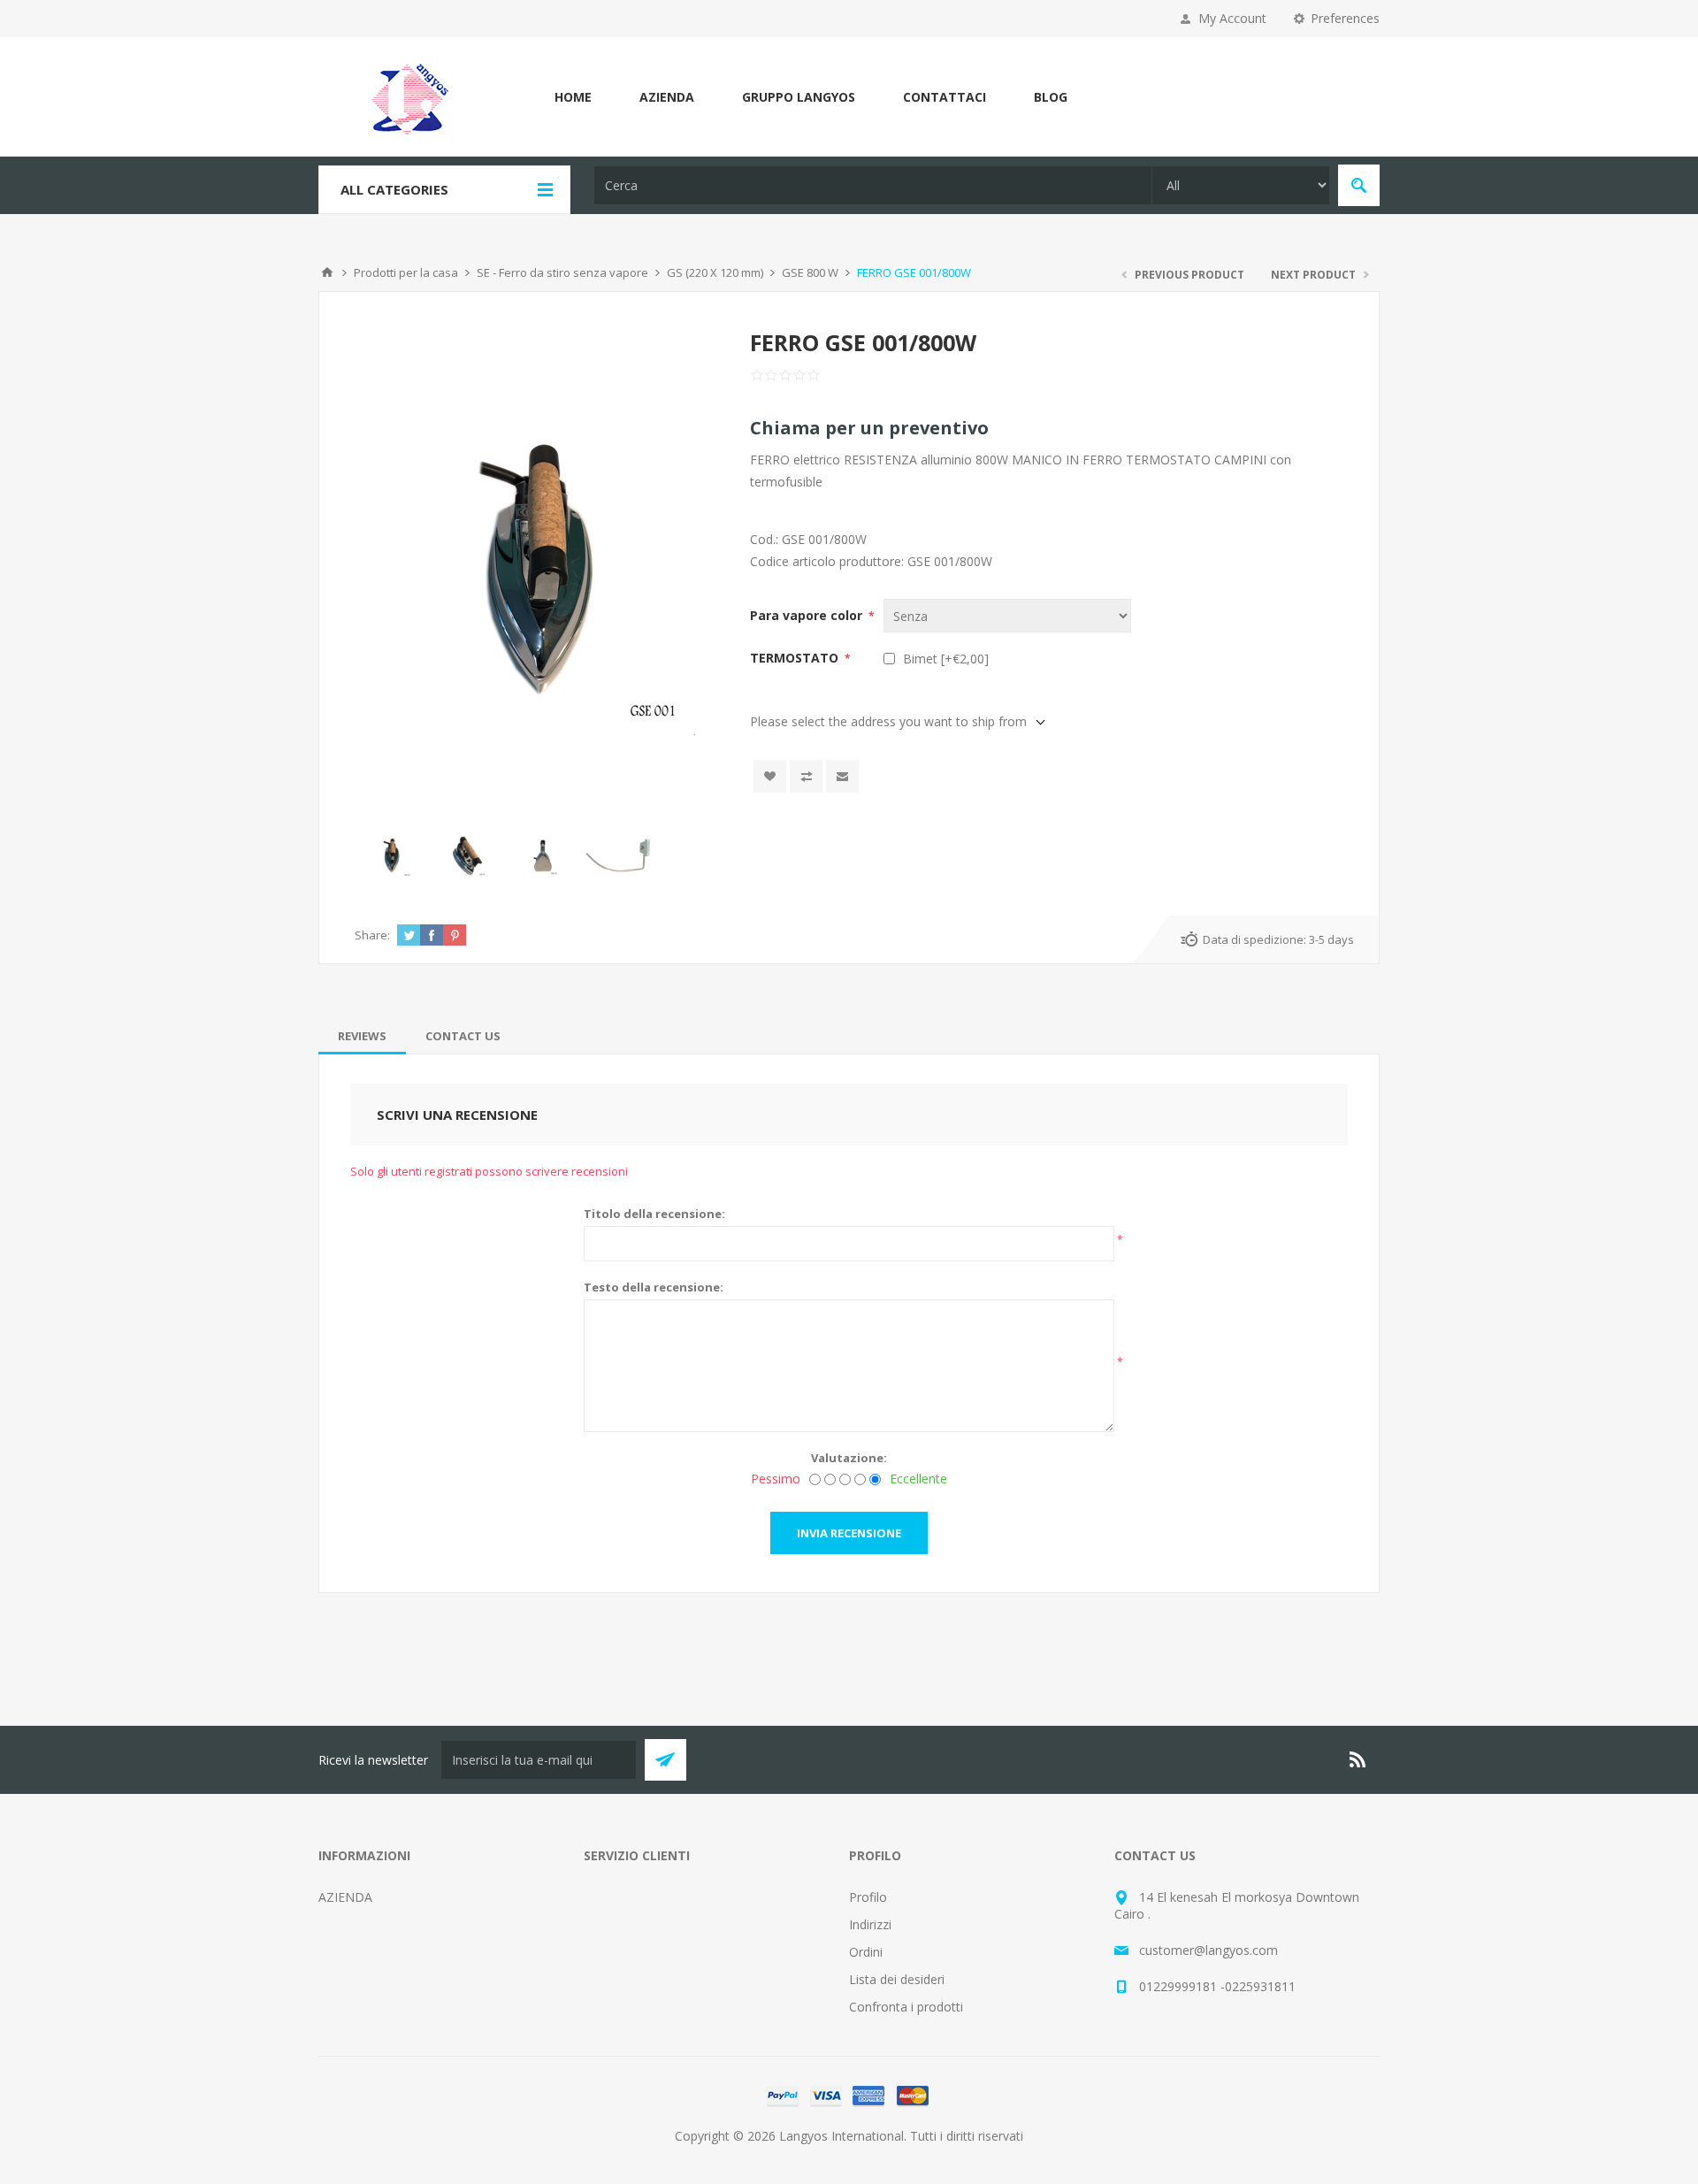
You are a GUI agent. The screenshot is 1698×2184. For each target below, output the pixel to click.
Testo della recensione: (654, 1287)
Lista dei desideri (897, 1979)
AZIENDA (667, 97)
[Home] (327, 272)
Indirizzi (870, 1924)
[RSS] (1358, 1759)
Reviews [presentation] (362, 1036)
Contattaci (945, 97)
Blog (1051, 97)
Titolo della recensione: (654, 1214)
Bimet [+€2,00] (946, 659)
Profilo (868, 1897)
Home (573, 97)
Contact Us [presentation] (463, 1036)
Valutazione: (849, 1458)
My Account (1232, 18)
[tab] (362, 1036)
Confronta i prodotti (906, 2007)
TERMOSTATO (796, 658)
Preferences (1345, 18)
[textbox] (873, 185)
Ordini (866, 1952)
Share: (372, 935)
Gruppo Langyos (799, 97)
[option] (392, 856)
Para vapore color (808, 615)
